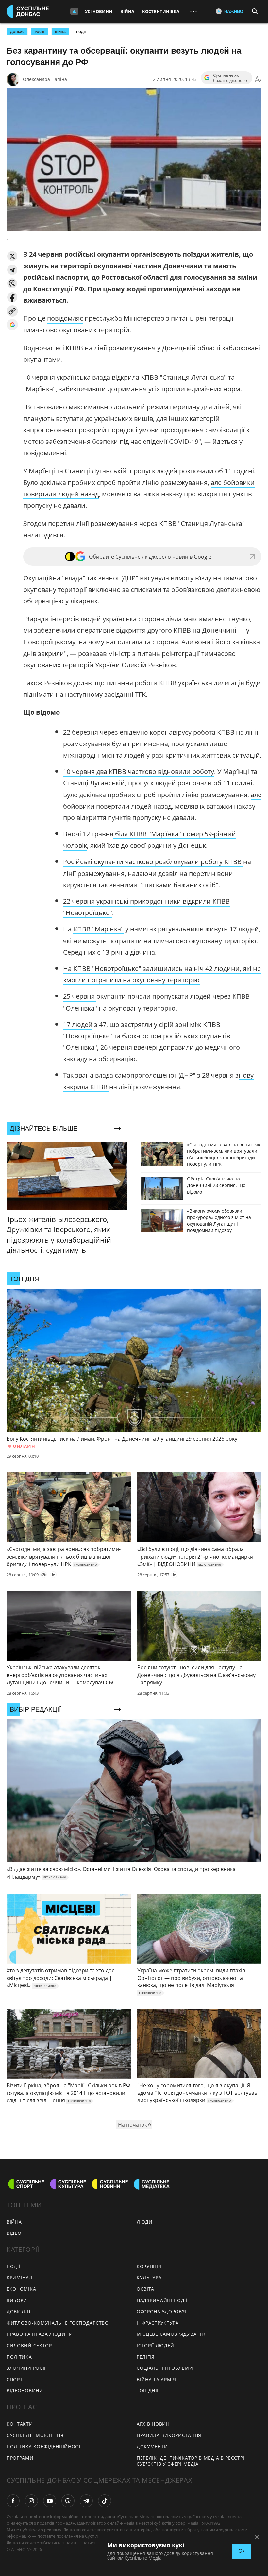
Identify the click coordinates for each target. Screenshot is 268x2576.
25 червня (80, 996)
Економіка (21, 2289)
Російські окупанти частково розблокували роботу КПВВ (153, 862)
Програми (20, 2458)
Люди (145, 2222)
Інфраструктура (158, 2323)
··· (193, 11)
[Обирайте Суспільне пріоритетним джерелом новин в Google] (12, 325)
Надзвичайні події (162, 2300)
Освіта (145, 2289)
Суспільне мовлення (35, 2435)
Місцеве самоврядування (172, 2334)
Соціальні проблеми (165, 2368)
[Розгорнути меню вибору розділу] (74, 11)
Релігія (146, 2357)
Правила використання (169, 2435)
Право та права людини (40, 2334)
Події (81, 32)
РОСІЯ (40, 32)
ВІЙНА (60, 32)
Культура (149, 2277)
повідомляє (65, 318)
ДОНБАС (17, 32)
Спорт (15, 2379)
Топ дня (148, 2391)
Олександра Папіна (45, 79)
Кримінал (20, 2277)
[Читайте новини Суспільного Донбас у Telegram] (86, 2501)
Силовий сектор (29, 2345)
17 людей (78, 1024)
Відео (14, 2233)
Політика (19, 2357)
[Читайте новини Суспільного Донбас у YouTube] (50, 2501)
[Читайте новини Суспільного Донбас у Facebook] (13, 2501)
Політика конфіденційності (45, 2446)
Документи (152, 2446)
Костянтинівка (161, 11)
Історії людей (155, 2345)
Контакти (20, 2424)
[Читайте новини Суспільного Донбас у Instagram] (31, 2501)
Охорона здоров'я (161, 2311)
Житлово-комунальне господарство (58, 2323)
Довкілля (19, 2311)
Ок (241, 2551)
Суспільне (95, 2536)
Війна (127, 11)
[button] (12, 256)
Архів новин (153, 2424)
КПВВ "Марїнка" (98, 929)
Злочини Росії (26, 2368)
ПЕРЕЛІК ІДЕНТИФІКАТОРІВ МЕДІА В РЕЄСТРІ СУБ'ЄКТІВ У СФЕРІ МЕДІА (191, 2461)
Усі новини (99, 11)
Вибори (17, 2300)
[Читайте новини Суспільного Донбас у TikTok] (105, 2501)
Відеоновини (25, 2391)
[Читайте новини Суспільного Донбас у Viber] (68, 2501)
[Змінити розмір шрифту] (258, 79)
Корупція (149, 2266)
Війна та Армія (156, 2379)
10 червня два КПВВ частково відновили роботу (139, 771)
